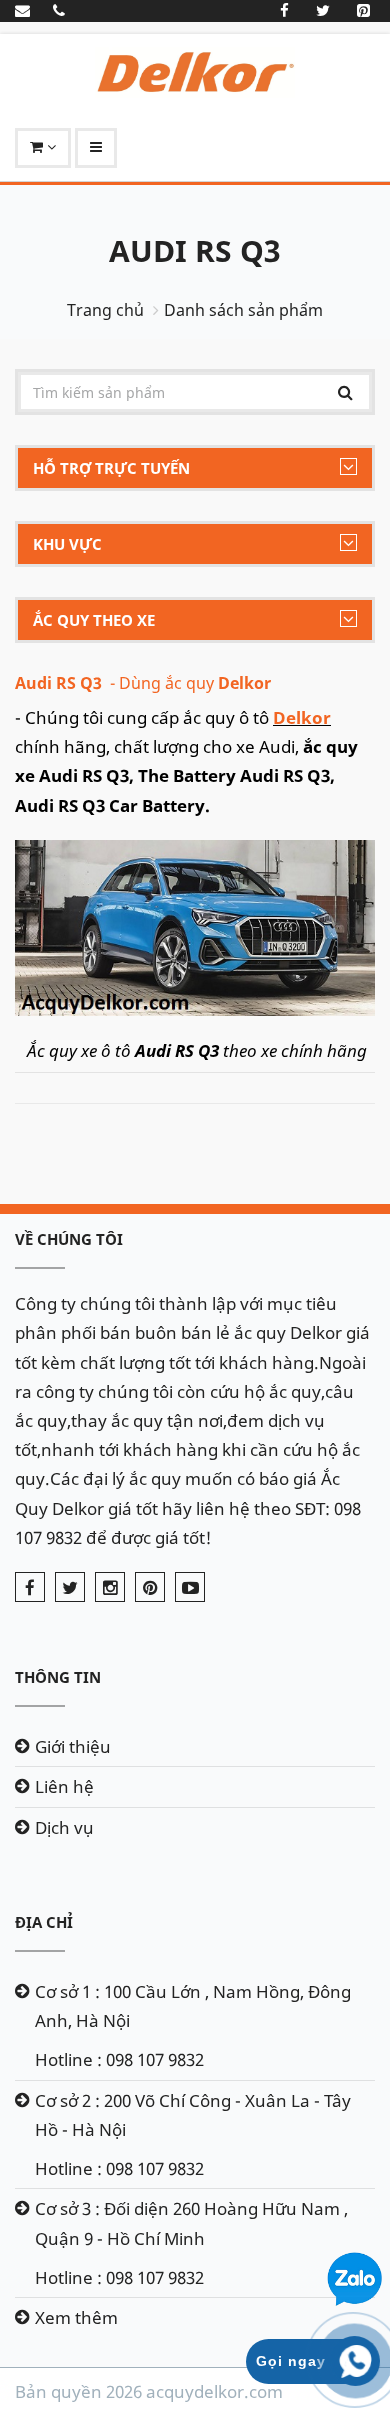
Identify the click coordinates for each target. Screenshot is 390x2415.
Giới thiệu (73, 1746)
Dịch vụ (64, 1827)
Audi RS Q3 (195, 250)
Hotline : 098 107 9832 (119, 2059)
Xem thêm (76, 2317)
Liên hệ (64, 1786)
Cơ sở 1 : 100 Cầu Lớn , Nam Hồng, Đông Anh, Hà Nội (193, 2006)
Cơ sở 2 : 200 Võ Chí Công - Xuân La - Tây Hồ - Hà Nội (193, 2115)
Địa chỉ (44, 1922)
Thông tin (58, 1677)
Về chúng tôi (69, 1239)
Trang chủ (105, 310)
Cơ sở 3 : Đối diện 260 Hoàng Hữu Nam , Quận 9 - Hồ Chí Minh (191, 2223)
